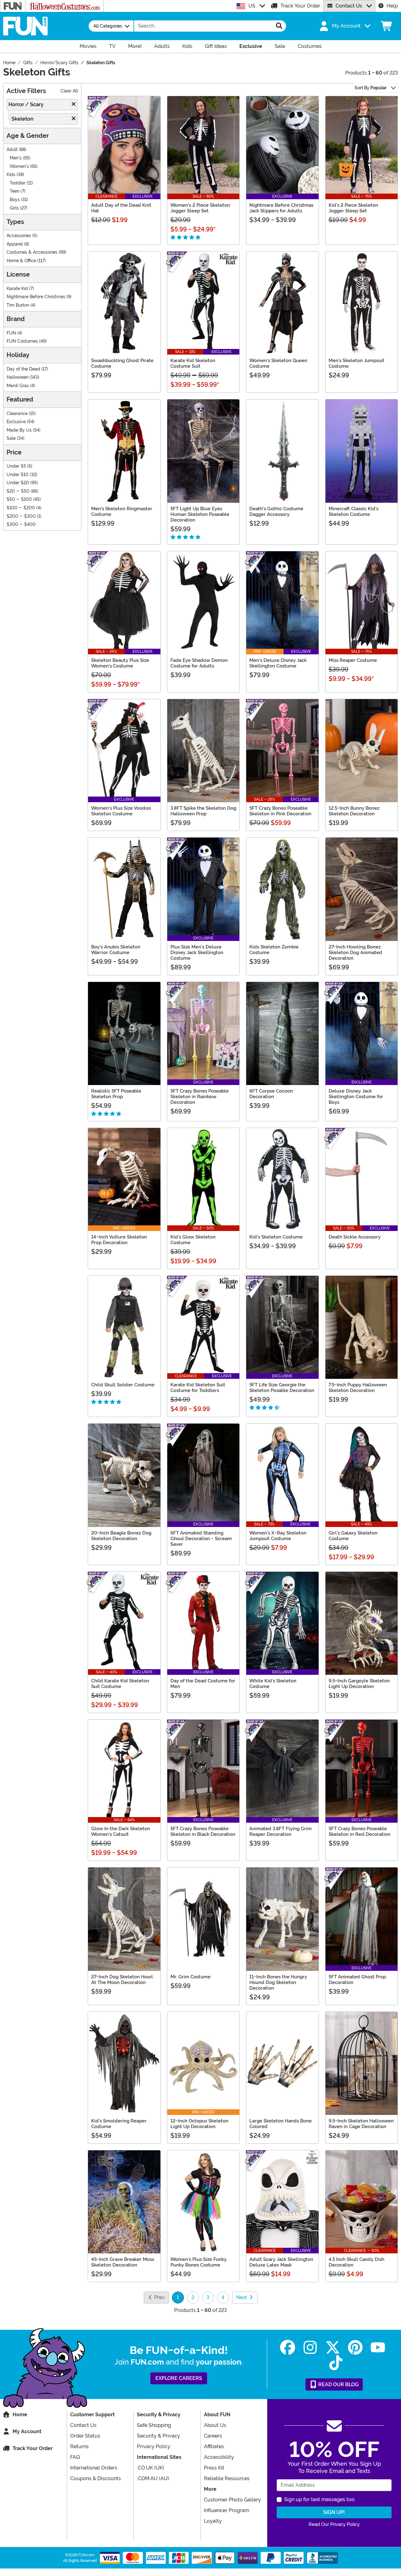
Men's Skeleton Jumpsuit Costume (357, 363)
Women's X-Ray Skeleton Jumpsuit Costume (278, 1536)
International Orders (94, 2468)
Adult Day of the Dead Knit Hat (121, 208)
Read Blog (338, 2384)
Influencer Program (227, 2510)
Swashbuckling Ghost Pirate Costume (122, 363)
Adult (12, 150)
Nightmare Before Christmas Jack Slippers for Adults (281, 208)
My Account (27, 2431)
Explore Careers (179, 2378)
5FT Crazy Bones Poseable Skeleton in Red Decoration (359, 1831)
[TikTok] (336, 2363)
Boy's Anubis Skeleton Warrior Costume (116, 950)
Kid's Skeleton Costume (276, 1237)
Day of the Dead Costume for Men (203, 1684)
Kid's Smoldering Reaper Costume (119, 2124)
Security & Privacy (159, 2436)
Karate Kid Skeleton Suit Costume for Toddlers (198, 1388)
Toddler (18, 183)
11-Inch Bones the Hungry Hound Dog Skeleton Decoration (278, 1982)
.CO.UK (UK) (151, 2468)
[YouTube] (378, 2347)
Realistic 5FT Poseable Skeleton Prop (116, 1094)
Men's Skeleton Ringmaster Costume (122, 512)
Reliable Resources (227, 2478)
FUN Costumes (22, 341)
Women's (19, 166)
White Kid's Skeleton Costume (273, 1684)
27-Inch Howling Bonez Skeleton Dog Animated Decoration (355, 953)
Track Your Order (300, 6)
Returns (79, 2446)
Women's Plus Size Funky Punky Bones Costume (198, 2262)
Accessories (19, 236)
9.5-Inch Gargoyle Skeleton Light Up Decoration (359, 1684)
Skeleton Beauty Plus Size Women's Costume (120, 663)
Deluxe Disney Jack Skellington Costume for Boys (356, 1097)
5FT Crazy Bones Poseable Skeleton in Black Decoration (203, 1831)
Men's (16, 158)
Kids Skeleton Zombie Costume (274, 950)
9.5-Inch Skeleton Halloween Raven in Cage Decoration (361, 2124)
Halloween (18, 377)
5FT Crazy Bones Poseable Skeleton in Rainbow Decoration (200, 1097)
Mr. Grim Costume (190, 1977)
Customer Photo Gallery (232, 2500)
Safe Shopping (154, 2425)
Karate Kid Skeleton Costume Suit (193, 363)
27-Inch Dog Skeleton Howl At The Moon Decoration (122, 1980)
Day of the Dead (23, 369)
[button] (344, 26)
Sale (11, 438)
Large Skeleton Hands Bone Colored (281, 2124)
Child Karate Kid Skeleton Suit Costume (120, 1684)
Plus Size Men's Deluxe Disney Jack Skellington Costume (197, 953)
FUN (11, 333)
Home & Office (21, 261)
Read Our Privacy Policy (334, 2524)
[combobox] (203, 26)
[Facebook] (288, 2347)
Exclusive (16, 422)
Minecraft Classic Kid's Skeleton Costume (354, 512)
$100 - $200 (21, 508)
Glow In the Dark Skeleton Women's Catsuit (121, 1831)
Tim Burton (18, 305)
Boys (15, 200)
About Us (215, 2425)
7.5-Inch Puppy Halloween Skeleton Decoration (358, 1388)
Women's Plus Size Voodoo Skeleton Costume (121, 811)
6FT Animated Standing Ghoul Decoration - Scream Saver (201, 1539)
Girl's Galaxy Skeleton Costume (353, 1536)
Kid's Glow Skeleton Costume (193, 1240)
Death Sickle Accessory (355, 1237)
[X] (333, 2347)
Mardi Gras (18, 386)
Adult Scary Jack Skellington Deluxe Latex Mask (281, 2262)
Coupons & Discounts (96, 2478)
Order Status (85, 2436)
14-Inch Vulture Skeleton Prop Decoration (119, 1240)
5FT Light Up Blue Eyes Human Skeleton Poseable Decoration (200, 514)
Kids (11, 175)
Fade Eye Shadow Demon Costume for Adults (199, 663)
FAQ (75, 2457)
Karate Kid (17, 289)
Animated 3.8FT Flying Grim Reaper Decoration (281, 1831)
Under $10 (18, 475)
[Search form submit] (279, 26)
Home (20, 2415)
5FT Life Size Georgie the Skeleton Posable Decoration (282, 1388)
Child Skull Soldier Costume (123, 1385)
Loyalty (213, 2521)
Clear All (69, 91)
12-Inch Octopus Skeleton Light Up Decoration (199, 2124)
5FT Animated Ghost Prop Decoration (357, 1980)
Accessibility (219, 2457)
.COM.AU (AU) (153, 2478)
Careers (213, 2436)
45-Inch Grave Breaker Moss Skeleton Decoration (123, 2262)
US (252, 6)
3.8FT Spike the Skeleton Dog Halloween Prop (203, 811)
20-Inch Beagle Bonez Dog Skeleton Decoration (121, 1536)
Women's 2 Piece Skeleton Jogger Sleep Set (200, 208)
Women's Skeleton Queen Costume (278, 363)
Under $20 (18, 483)
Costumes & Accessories (32, 252)
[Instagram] (310, 2347)
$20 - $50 (18, 491)
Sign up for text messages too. (320, 2499)
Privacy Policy (154, 2446)
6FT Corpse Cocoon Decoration (271, 1094)
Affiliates (214, 2446)
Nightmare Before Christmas (36, 297)
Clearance (17, 414)
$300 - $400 (21, 525)
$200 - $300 (21, 516)
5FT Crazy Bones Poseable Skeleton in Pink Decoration (280, 811)
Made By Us (19, 430)
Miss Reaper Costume (353, 660)
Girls (14, 208)
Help (392, 6)
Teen (15, 191)
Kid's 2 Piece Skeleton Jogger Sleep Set (353, 208)
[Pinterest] (355, 2347)
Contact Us (349, 6)
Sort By (371, 88)
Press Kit (214, 2468)
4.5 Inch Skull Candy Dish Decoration (357, 2262)
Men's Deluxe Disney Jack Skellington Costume (278, 663)
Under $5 (16, 466)
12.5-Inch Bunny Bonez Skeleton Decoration (354, 811)
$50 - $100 (19, 499)
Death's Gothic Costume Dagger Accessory (276, 512)
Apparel (15, 244)
